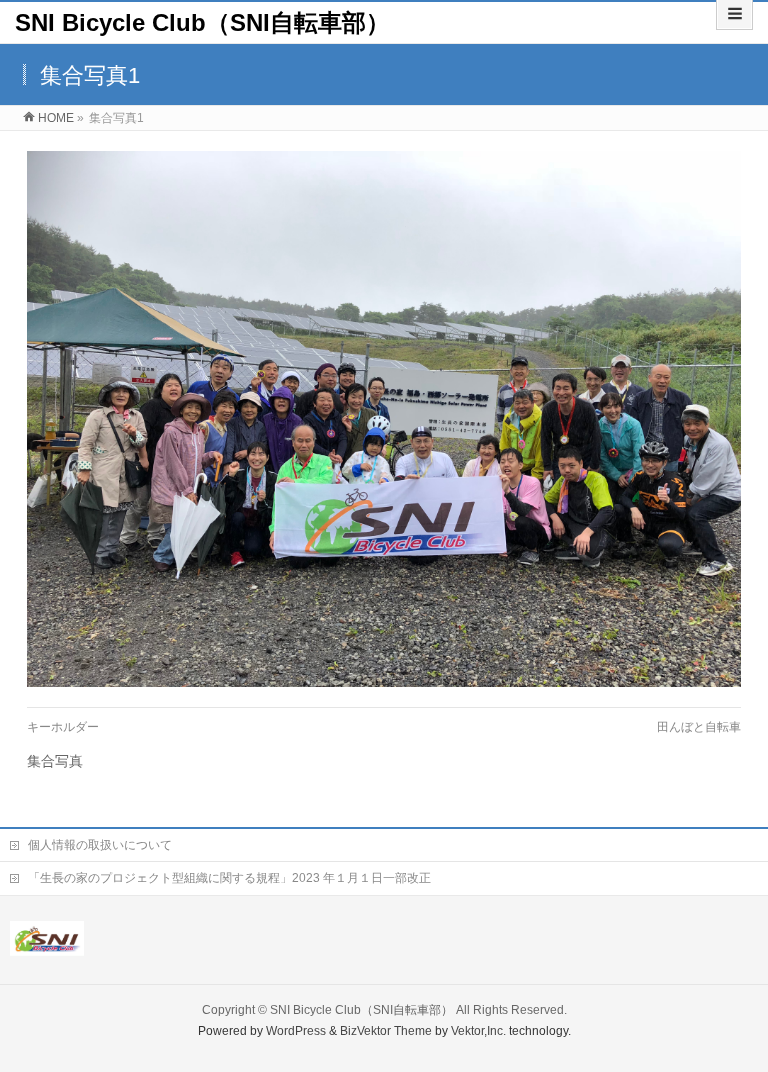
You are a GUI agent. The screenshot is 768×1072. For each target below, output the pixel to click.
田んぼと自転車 (699, 727)
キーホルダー (63, 727)
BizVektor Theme (386, 1031)
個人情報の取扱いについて (100, 845)
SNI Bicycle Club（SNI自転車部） (202, 22)
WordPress (296, 1031)
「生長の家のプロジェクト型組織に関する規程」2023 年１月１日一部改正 (229, 878)
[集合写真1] (384, 419)
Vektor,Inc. (478, 1031)
